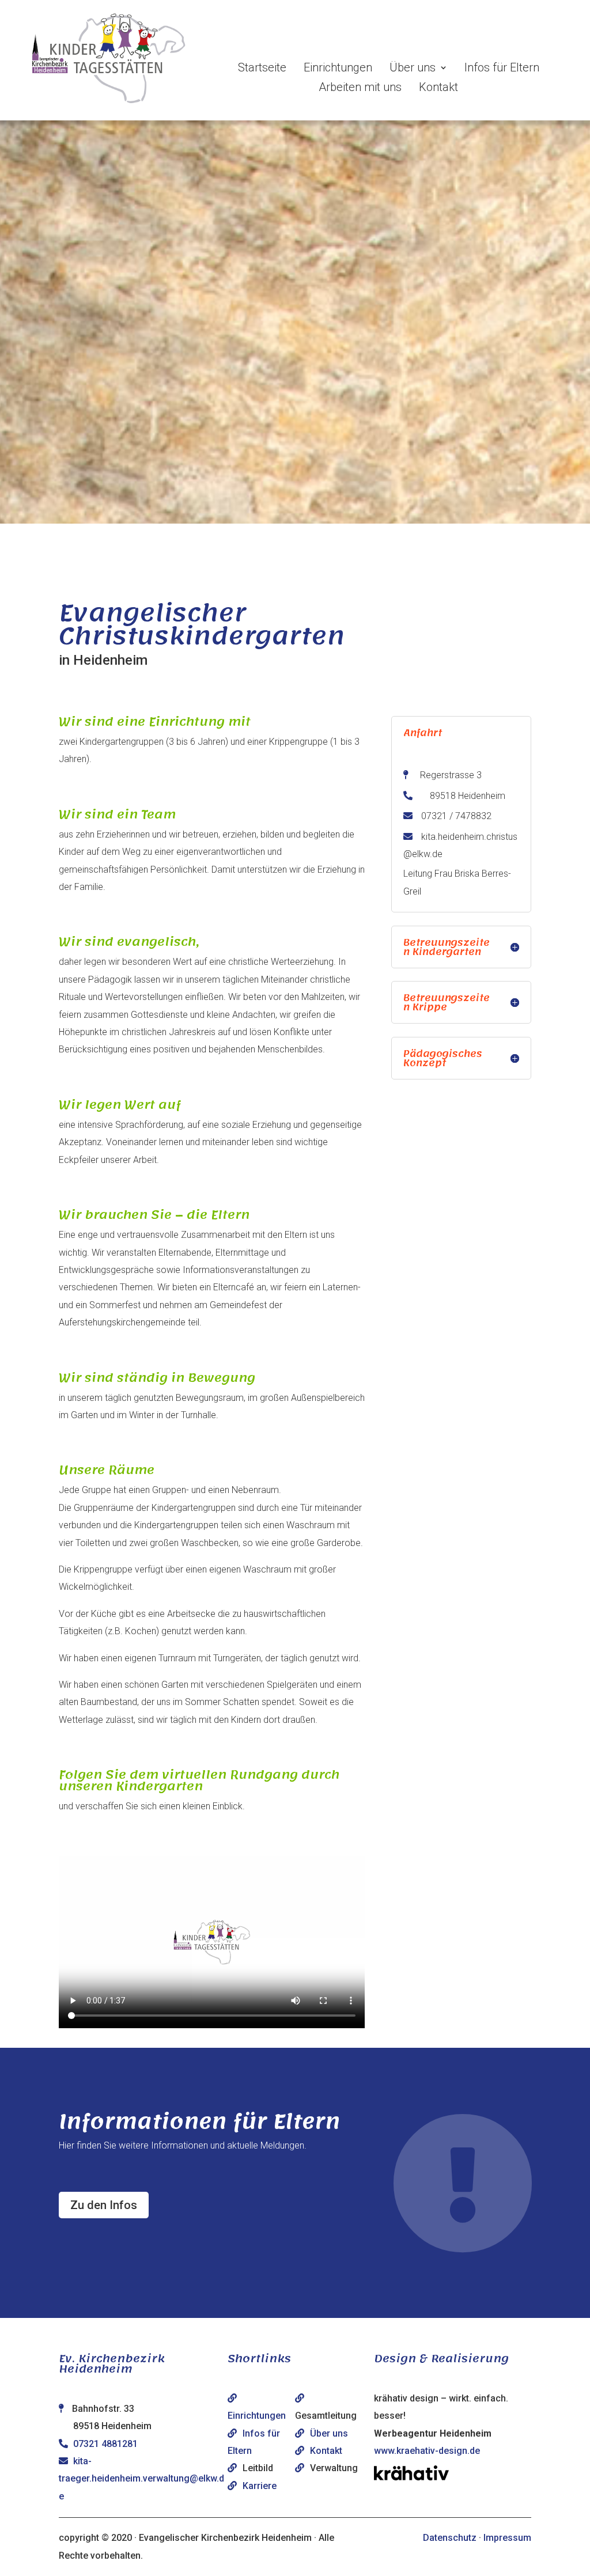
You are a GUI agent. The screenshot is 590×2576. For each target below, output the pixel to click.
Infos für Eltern (502, 67)
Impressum (507, 2538)
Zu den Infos (104, 2205)
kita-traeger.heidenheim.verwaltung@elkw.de (141, 2479)
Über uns (413, 67)
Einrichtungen (338, 67)
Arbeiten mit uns (360, 87)
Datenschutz (450, 2538)
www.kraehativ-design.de (427, 2451)
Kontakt (438, 87)
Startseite (262, 67)
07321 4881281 (105, 2444)
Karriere (260, 2486)
